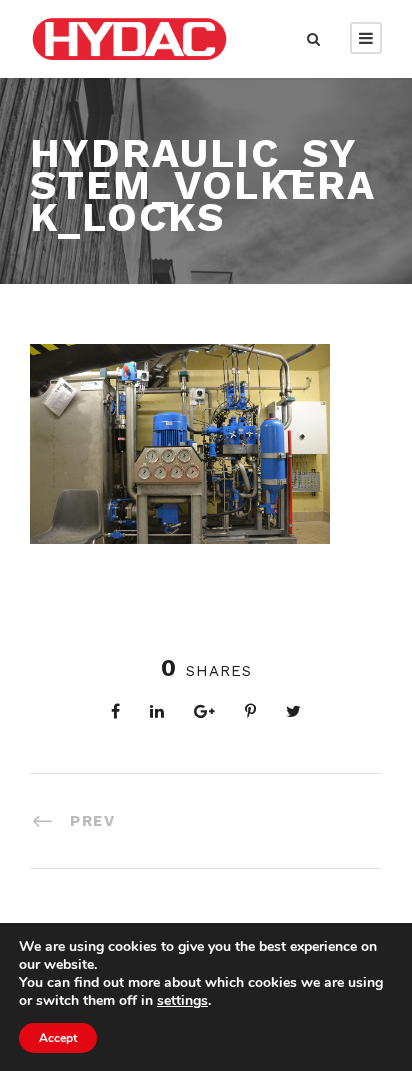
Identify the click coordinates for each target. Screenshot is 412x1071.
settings (182, 1001)
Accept (58, 1038)
